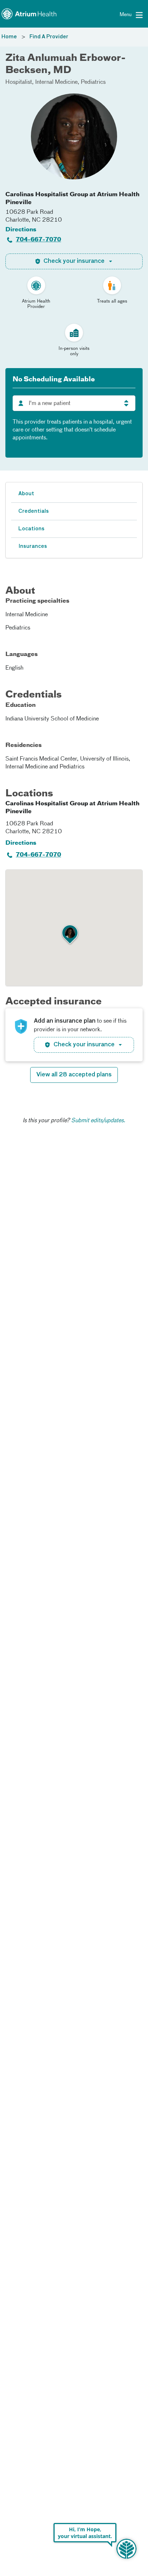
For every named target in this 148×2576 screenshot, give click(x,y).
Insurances (33, 546)
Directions (21, 230)
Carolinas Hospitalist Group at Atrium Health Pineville (72, 199)
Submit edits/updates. (98, 1121)
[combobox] (74, 403)
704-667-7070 (38, 240)
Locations (31, 529)
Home (9, 37)
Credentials (34, 511)
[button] (70, 935)
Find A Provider (49, 37)
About (26, 494)
